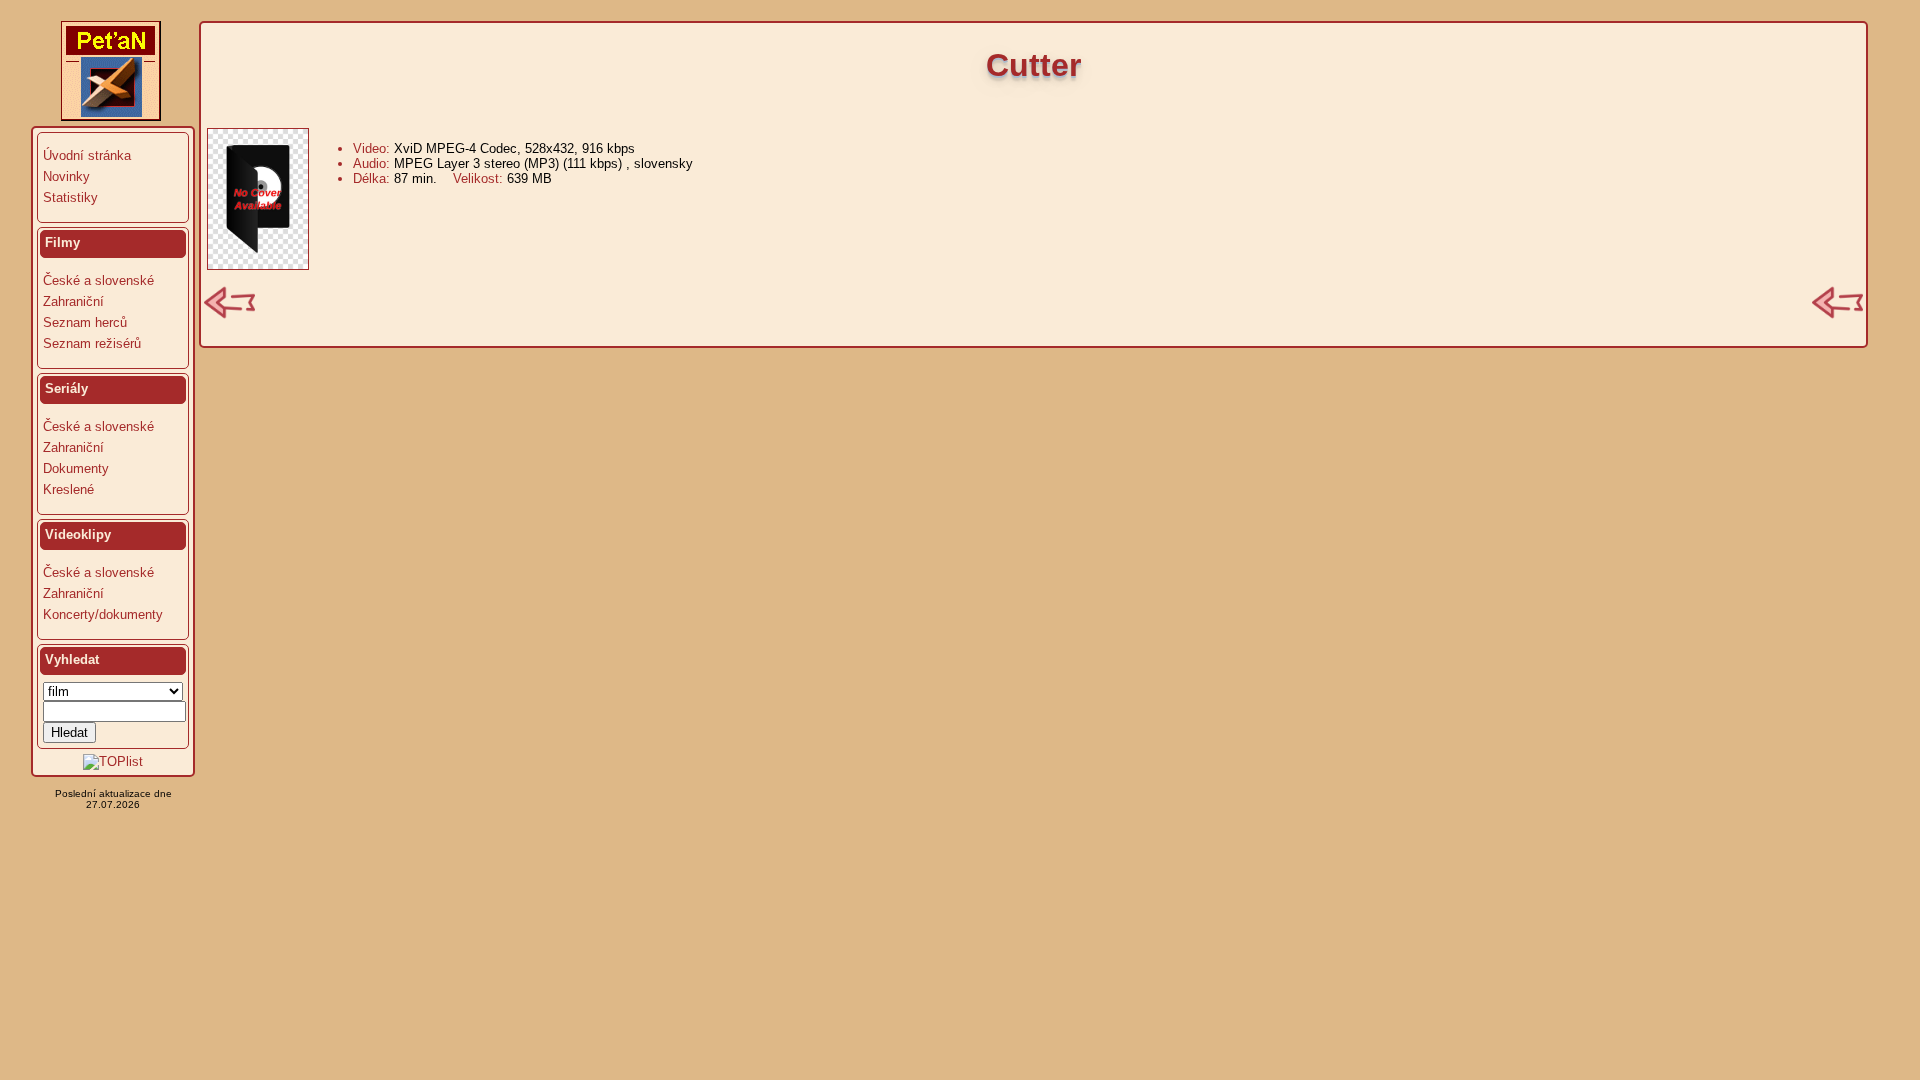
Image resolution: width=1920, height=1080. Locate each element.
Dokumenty (76, 468)
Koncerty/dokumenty (103, 614)
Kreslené (68, 489)
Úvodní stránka (87, 155)
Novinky (66, 176)
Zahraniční (73, 301)
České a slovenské (98, 280)
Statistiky (70, 197)
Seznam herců (85, 322)
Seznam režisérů (92, 343)
